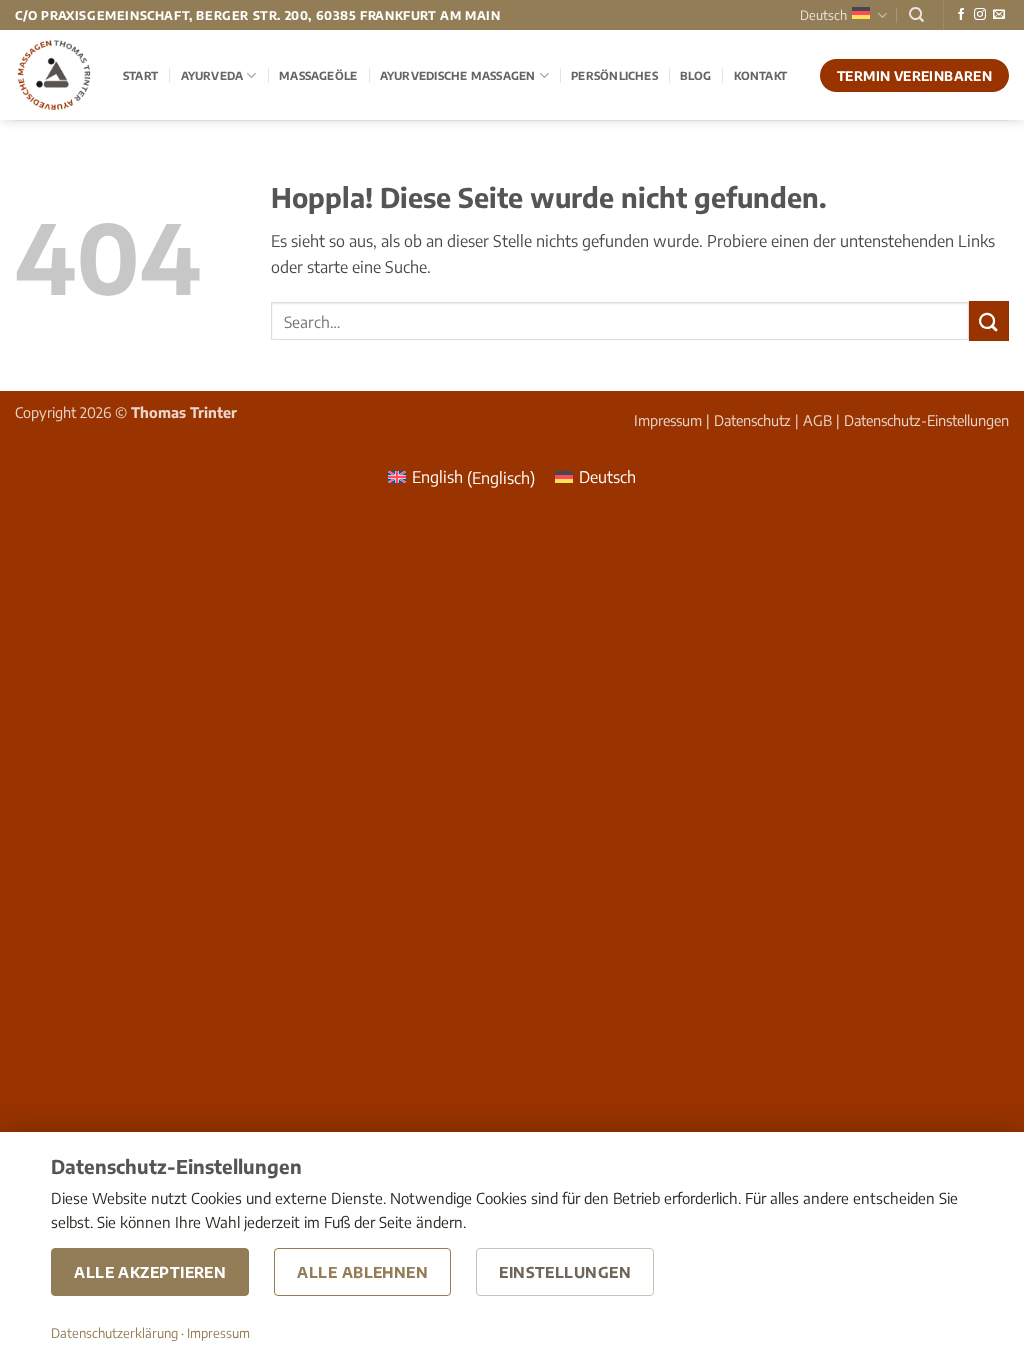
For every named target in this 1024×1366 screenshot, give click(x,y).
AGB (817, 420)
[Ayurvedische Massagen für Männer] (54, 75)
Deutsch (823, 15)
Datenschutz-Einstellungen (926, 420)
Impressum (668, 420)
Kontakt (761, 75)
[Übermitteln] (989, 320)
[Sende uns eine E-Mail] (999, 15)
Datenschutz (752, 420)
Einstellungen (565, 1272)
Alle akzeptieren (150, 1272)
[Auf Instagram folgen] (980, 15)
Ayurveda (212, 75)
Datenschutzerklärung (114, 1333)
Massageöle (318, 75)
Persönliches (614, 75)
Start (140, 75)
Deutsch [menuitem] (607, 477)
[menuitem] (461, 477)
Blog (695, 75)
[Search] (916, 15)
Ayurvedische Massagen (458, 75)
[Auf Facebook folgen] (961, 15)
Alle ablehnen (362, 1272)
